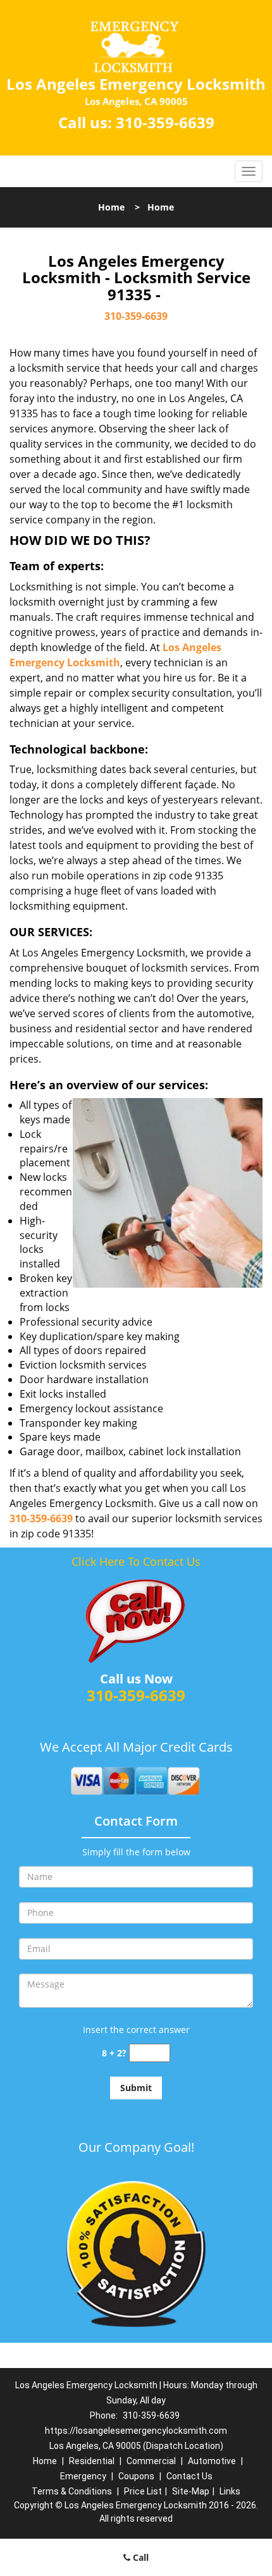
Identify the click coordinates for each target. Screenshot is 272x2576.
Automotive (212, 2461)
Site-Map (191, 2491)
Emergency (83, 2476)
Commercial (151, 2461)
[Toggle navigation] (249, 171)
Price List (143, 2491)
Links (230, 2491)
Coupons (136, 2476)
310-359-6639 (165, 122)
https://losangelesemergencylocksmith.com (136, 2431)
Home (111, 207)
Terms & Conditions (72, 2491)
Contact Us (189, 2476)
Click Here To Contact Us (136, 1561)
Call (139, 2557)
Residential (92, 2461)
